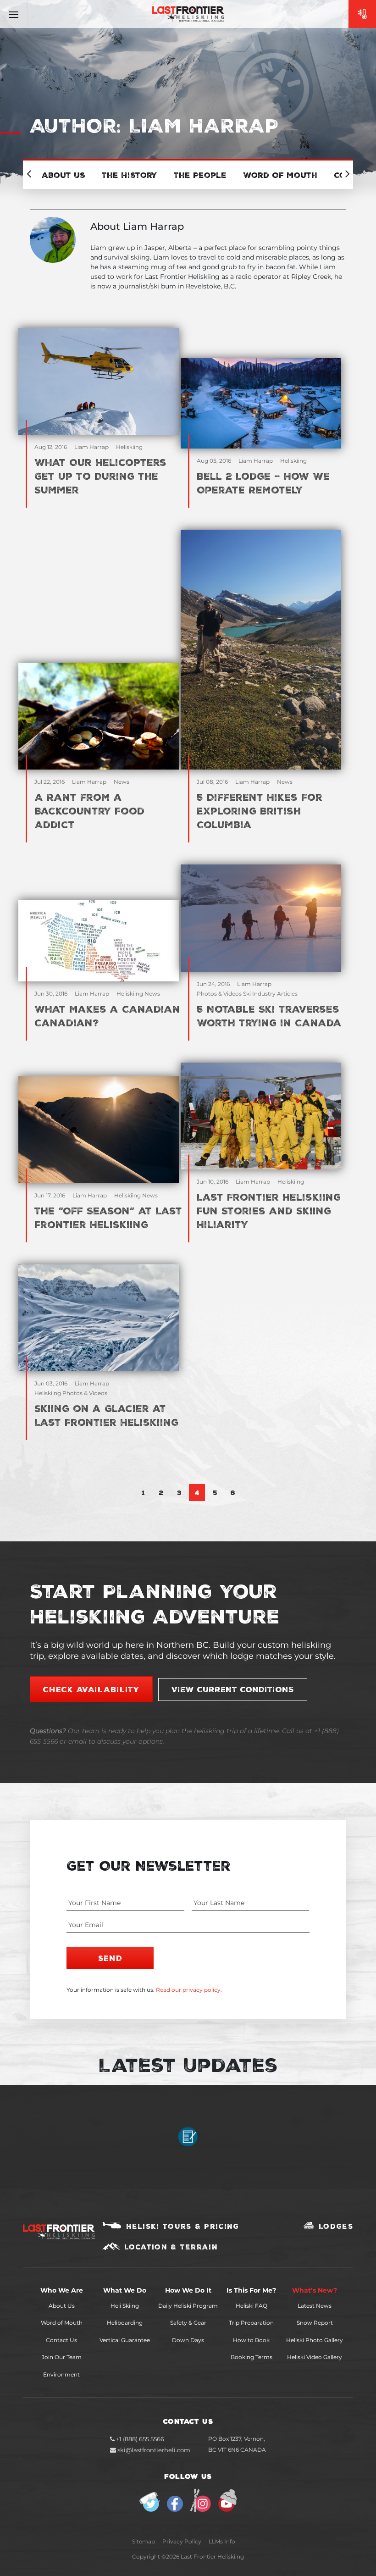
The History (130, 175)
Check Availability (91, 1689)
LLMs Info (222, 2541)
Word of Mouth (62, 2323)
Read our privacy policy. (189, 1990)
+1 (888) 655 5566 (139, 2439)
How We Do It (188, 2290)
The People (200, 175)
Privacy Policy (182, 2541)
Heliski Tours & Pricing (183, 2226)
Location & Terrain (171, 2247)
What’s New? (315, 2290)
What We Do (125, 2290)
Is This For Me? (251, 2290)
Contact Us (61, 2340)
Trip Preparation (251, 2323)
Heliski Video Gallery (315, 2357)
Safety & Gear (188, 2323)
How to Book (251, 2340)
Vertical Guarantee (125, 2340)
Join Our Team (62, 2357)
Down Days (188, 2340)
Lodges (336, 2226)
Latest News (315, 2306)
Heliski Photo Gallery (315, 2340)
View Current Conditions (233, 1689)
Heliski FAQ (252, 2306)
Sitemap (144, 2541)
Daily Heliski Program (188, 2306)
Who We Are (62, 2290)
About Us (63, 175)
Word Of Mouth (280, 175)
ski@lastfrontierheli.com (154, 2450)
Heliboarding (125, 2323)
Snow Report (315, 2323)
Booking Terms (252, 2357)
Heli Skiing (125, 2306)
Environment (61, 2374)
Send (110, 1958)
